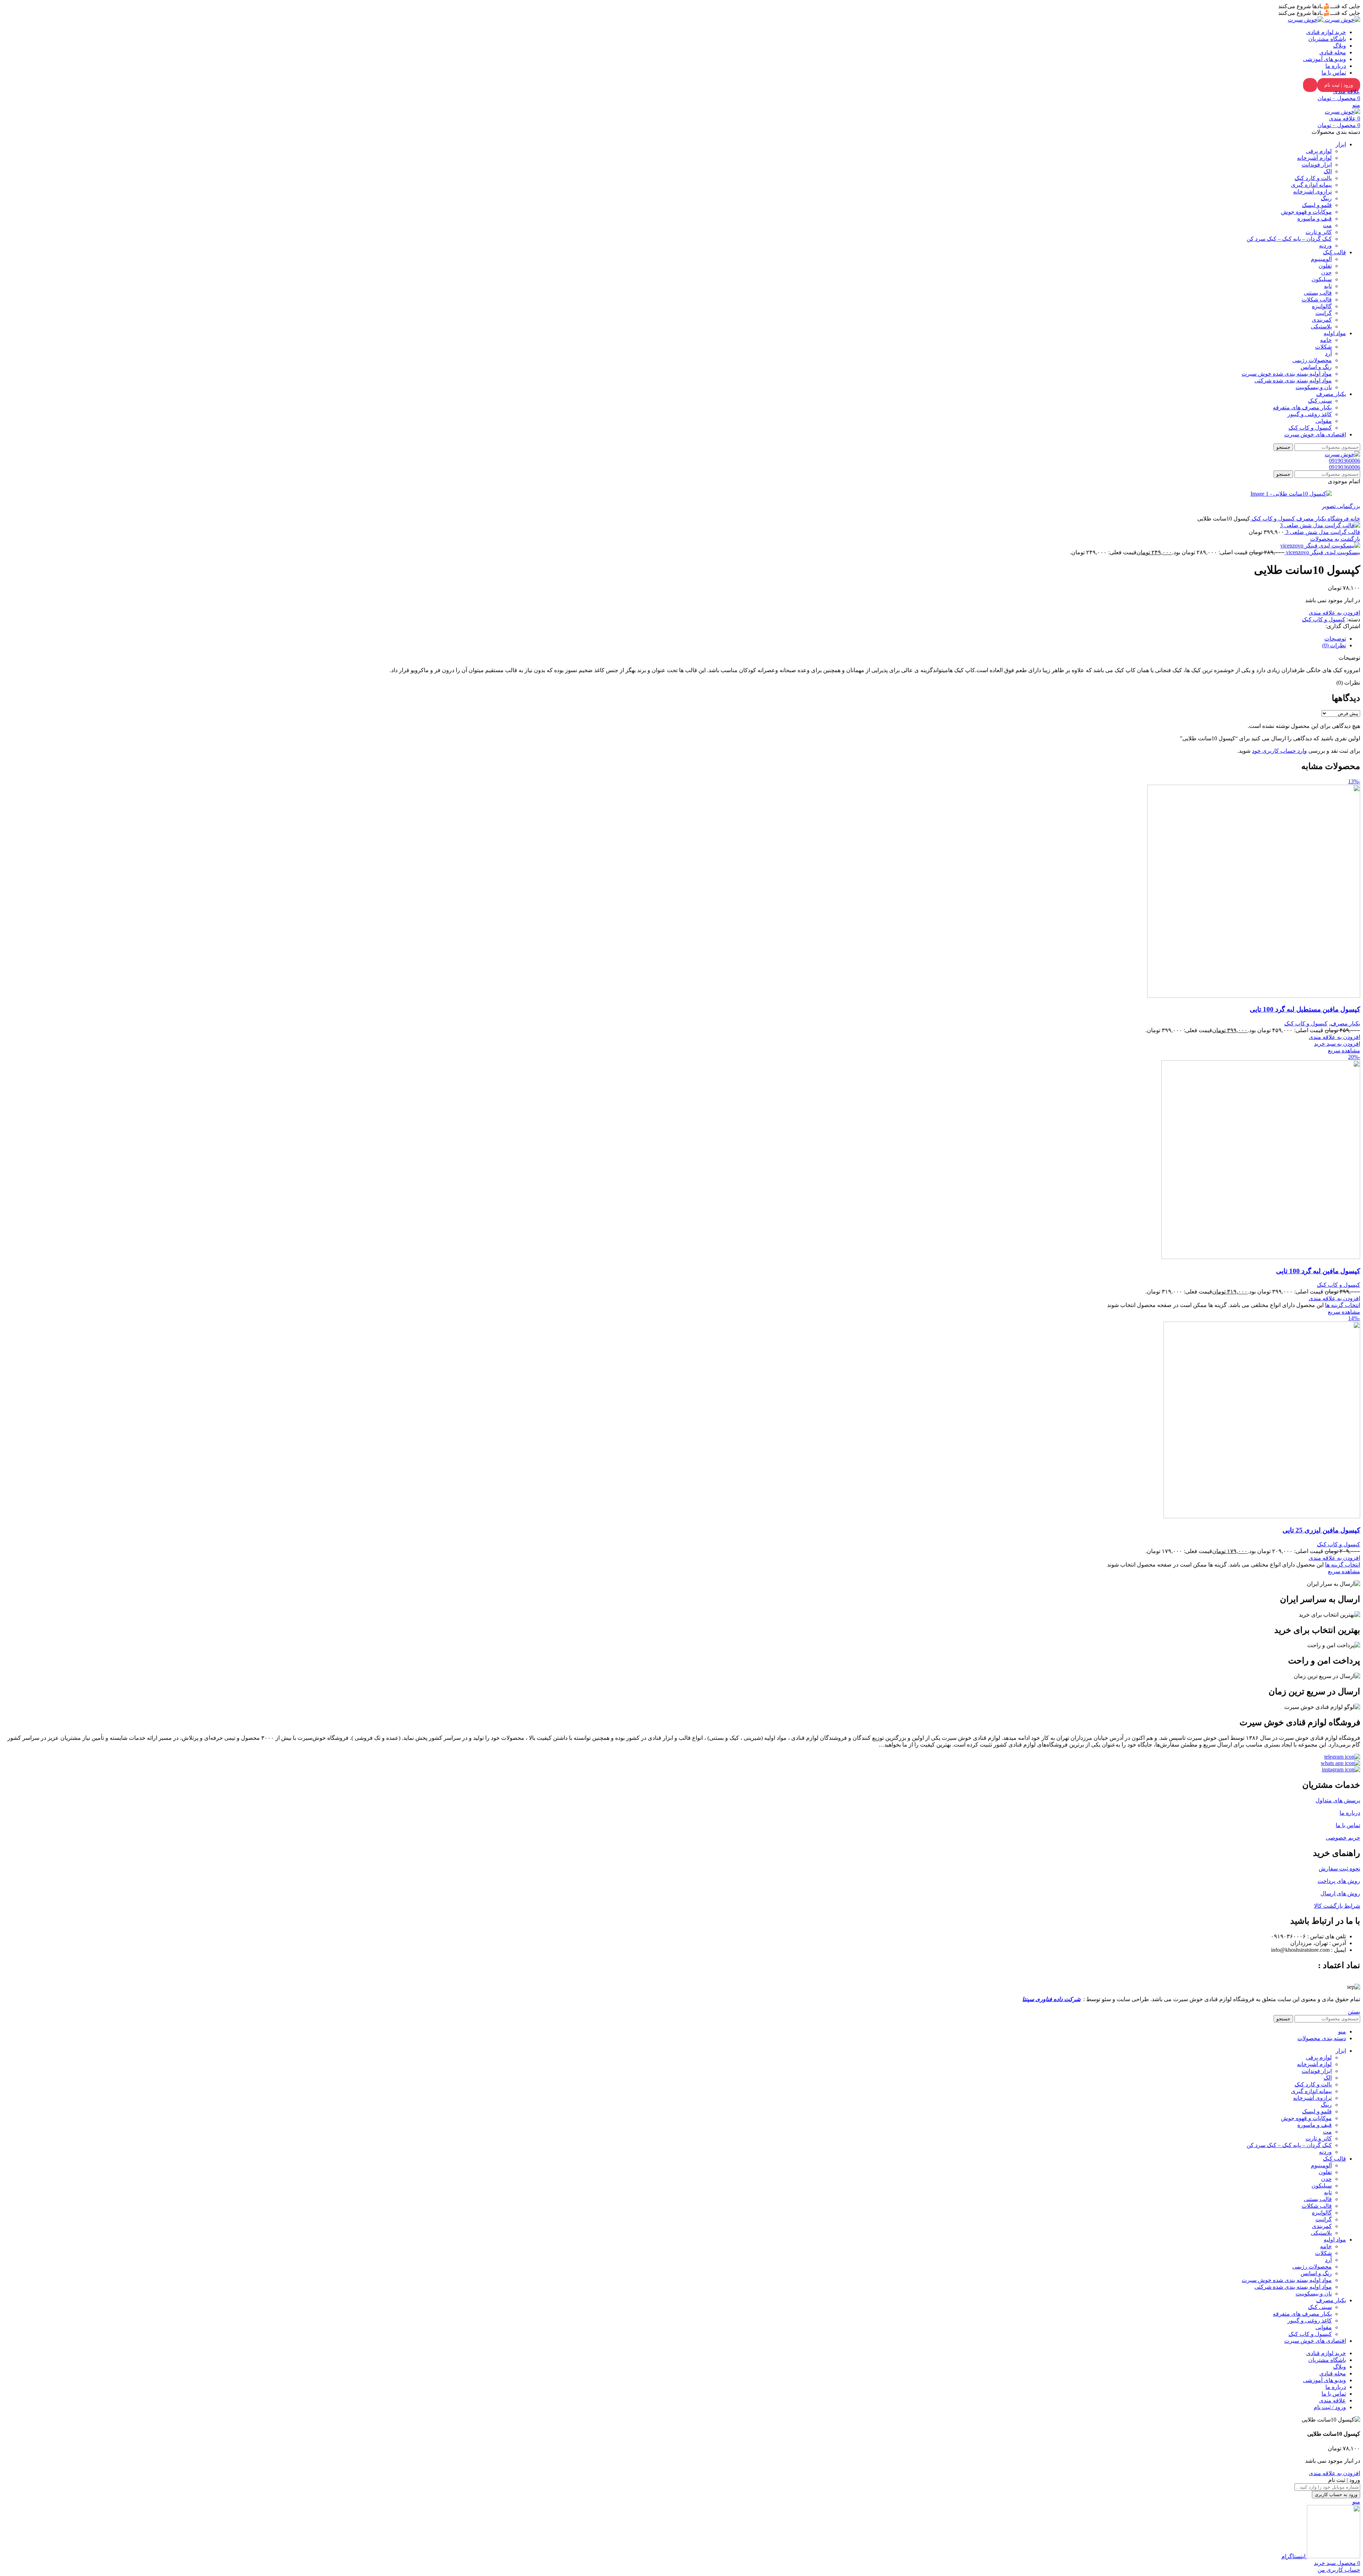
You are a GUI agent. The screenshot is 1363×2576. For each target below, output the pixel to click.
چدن (1326, 273)
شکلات (1323, 347)
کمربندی (1322, 320)
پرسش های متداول (1338, 1800)
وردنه (1325, 246)
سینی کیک (1320, 401)
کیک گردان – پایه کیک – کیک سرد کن (1289, 239)
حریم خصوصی (1343, 1838)
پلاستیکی (1321, 326)
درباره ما (1350, 1813)
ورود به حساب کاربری (1336, 2495)
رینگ (1326, 198)
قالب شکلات (1317, 299)
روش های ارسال (1340, 1893)
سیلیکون (1322, 279)
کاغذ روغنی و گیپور (1310, 414)
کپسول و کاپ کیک (1310, 428)
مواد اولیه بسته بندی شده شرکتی (1293, 380)
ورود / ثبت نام (1330, 2407)
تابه (1328, 286)
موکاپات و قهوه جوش (1306, 212)
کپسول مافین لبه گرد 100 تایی (1318, 1271)
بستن (1354, 2012)
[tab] (1335, 639)
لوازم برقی (1319, 151)
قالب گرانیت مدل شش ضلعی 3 (1322, 532)
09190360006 (1345, 461)
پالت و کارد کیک (1313, 178)
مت (1327, 225)
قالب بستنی (1318, 293)
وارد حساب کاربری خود (1279, 751)
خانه (1354, 519)
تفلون (1325, 266)
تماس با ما (1348, 1825)
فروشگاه (1337, 519)
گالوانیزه (1322, 306)
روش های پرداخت (1339, 1881)
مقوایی (1324, 421)
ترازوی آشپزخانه (1312, 192)
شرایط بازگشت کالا (1337, 1906)
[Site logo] (1342, 20)
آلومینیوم (1321, 259)
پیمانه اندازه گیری (1311, 185)
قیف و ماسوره (1315, 219)
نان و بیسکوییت (1314, 387)
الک (1328, 171)
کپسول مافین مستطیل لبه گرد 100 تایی (1305, 1009)
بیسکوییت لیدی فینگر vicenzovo (1322, 552)
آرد (1328, 353)
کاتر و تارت (1319, 232)
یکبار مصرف (1310, 519)
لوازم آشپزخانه (1314, 158)
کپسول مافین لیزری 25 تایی (1321, 1530)
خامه (1326, 340)
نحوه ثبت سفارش (1339, 1869)
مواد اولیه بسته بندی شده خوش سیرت (1287, 374)
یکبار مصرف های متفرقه (1302, 407)
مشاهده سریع (1344, 1050)
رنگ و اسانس (1316, 367)
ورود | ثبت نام (1339, 85)
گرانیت (1324, 313)
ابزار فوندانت (1317, 165)
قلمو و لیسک (1317, 205)
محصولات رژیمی (1312, 360)
